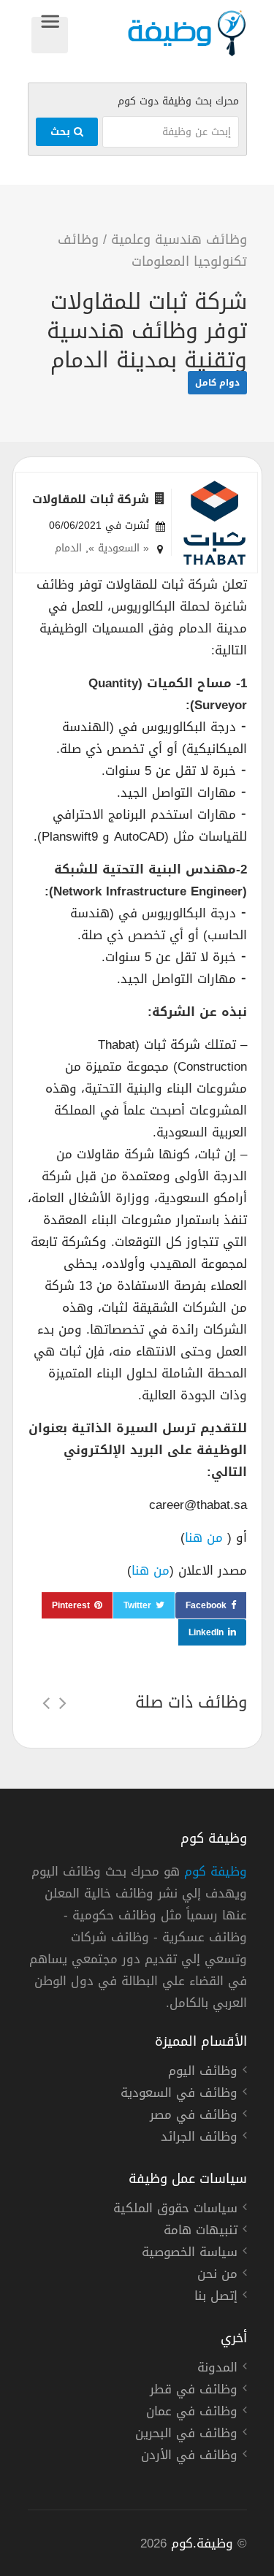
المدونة (217, 2369)
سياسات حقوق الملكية (175, 2210)
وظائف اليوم (203, 2073)
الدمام (68, 548)
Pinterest (71, 1605)
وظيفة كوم (216, 1871)
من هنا (206, 1537)
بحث (62, 132)
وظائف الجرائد (199, 2139)
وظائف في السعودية (179, 2095)
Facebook (206, 1605)
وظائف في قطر (194, 2391)
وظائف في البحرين (186, 2435)
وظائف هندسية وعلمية (179, 240)
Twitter (137, 1605)
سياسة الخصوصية (190, 2254)
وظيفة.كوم (202, 2543)
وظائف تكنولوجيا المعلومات (152, 251)
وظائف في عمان (192, 2413)
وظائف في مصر (194, 2117)
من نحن (217, 2276)
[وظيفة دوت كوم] (157, 33)
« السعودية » (119, 548)
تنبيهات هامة (201, 2232)
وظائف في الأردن (189, 2457)
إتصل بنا (216, 2298)
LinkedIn (206, 1632)
